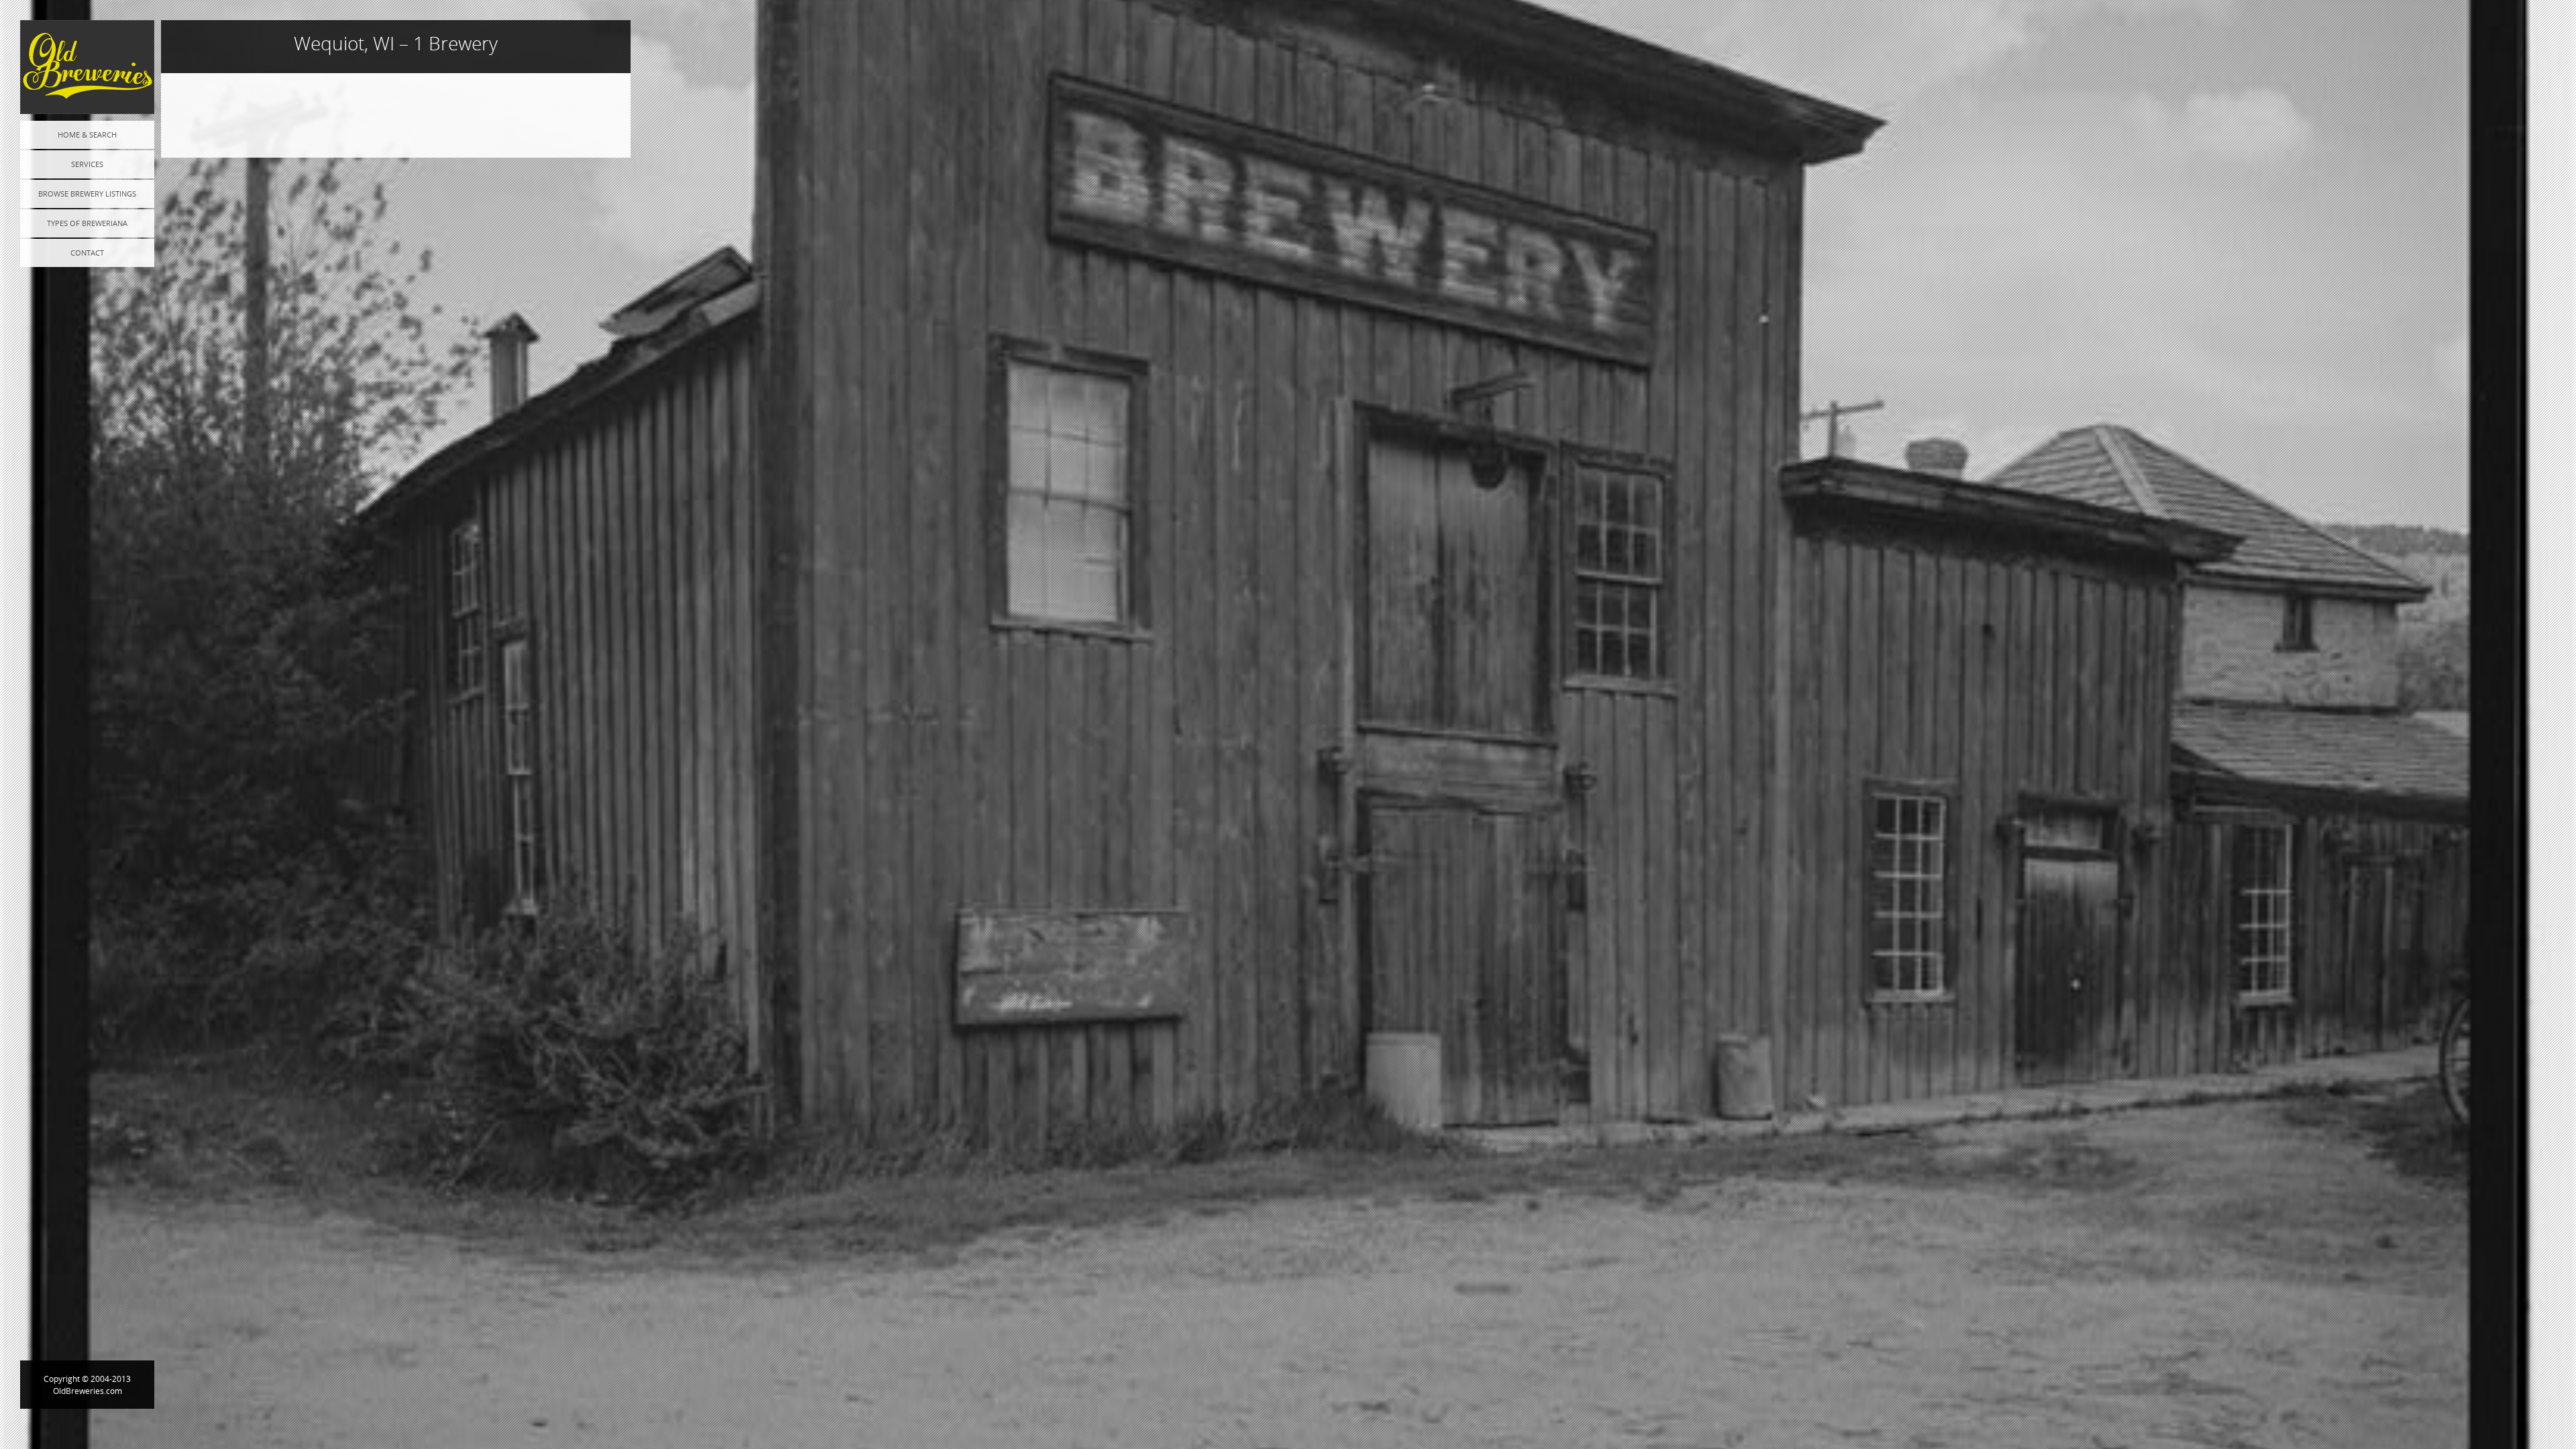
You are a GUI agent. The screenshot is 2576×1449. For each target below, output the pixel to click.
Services (87, 164)
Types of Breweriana (87, 223)
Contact (87, 253)
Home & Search (87, 135)
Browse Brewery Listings (87, 194)
